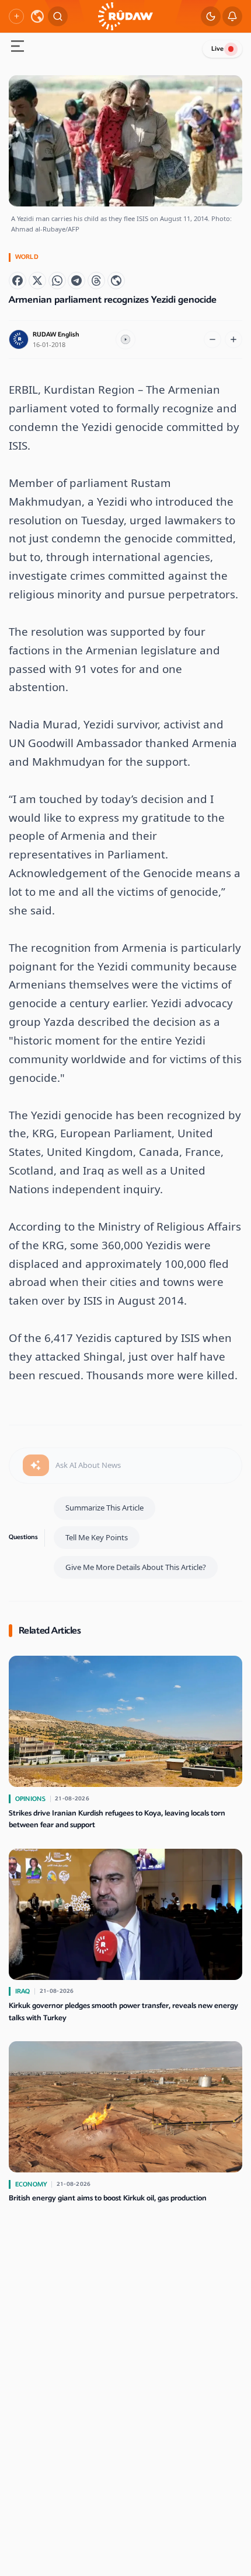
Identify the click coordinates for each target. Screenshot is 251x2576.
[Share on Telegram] (76, 281)
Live (217, 49)
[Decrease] (212, 339)
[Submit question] (36, 1466)
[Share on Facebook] (18, 281)
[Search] (58, 16)
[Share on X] (37, 281)
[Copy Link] (116, 281)
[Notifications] (232, 16)
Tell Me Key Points (97, 1537)
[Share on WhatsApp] (57, 281)
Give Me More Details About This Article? (136, 1567)
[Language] (37, 16)
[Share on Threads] (96, 281)
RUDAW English (56, 334)
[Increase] (233, 339)
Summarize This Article (104, 1508)
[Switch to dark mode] (211, 16)
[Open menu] (18, 48)
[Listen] (125, 339)
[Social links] (16, 16)
